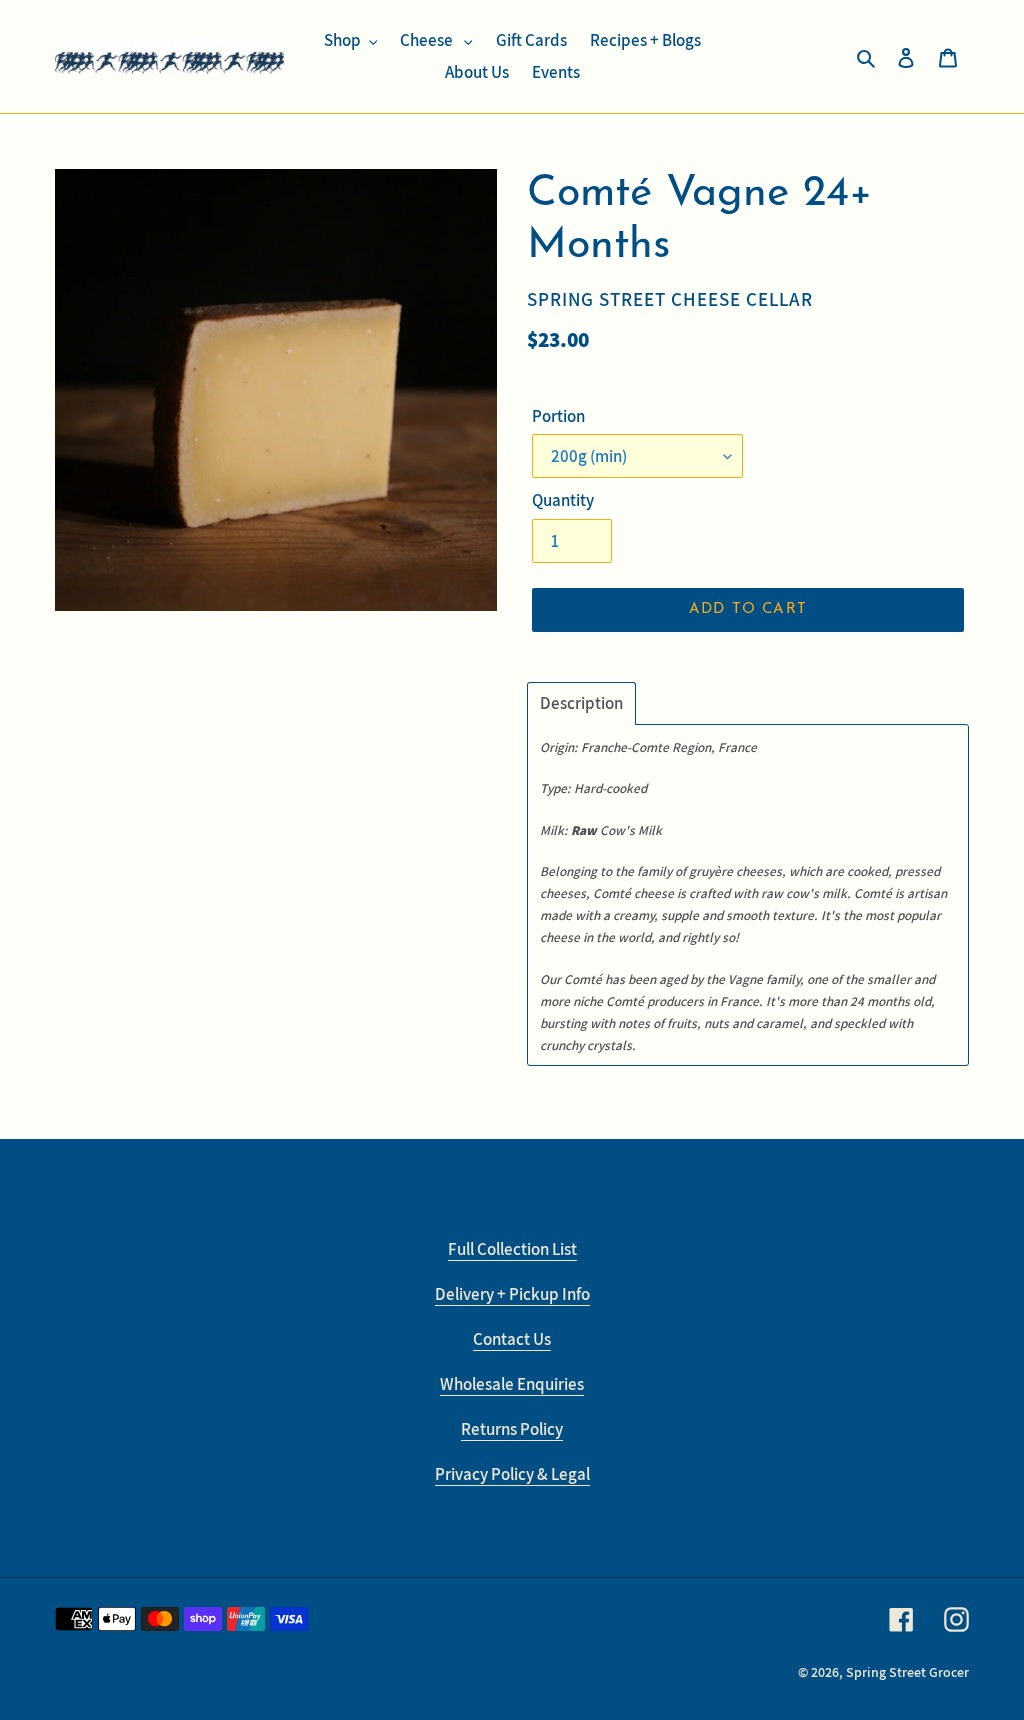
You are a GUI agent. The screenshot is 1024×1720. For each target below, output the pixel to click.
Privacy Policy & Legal (512, 1474)
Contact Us (512, 1339)
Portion (558, 416)
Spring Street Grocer (907, 1672)
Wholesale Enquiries (512, 1384)
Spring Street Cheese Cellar (670, 298)
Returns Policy (512, 1429)
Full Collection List (512, 1249)
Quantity (563, 500)
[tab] (581, 703)
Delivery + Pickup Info (512, 1294)
